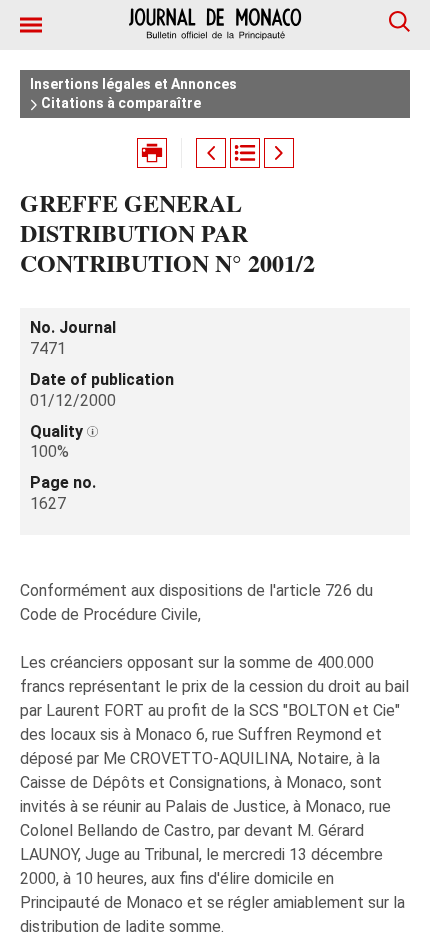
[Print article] (152, 153)
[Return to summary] (245, 153)
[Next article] (279, 153)
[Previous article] (211, 153)
